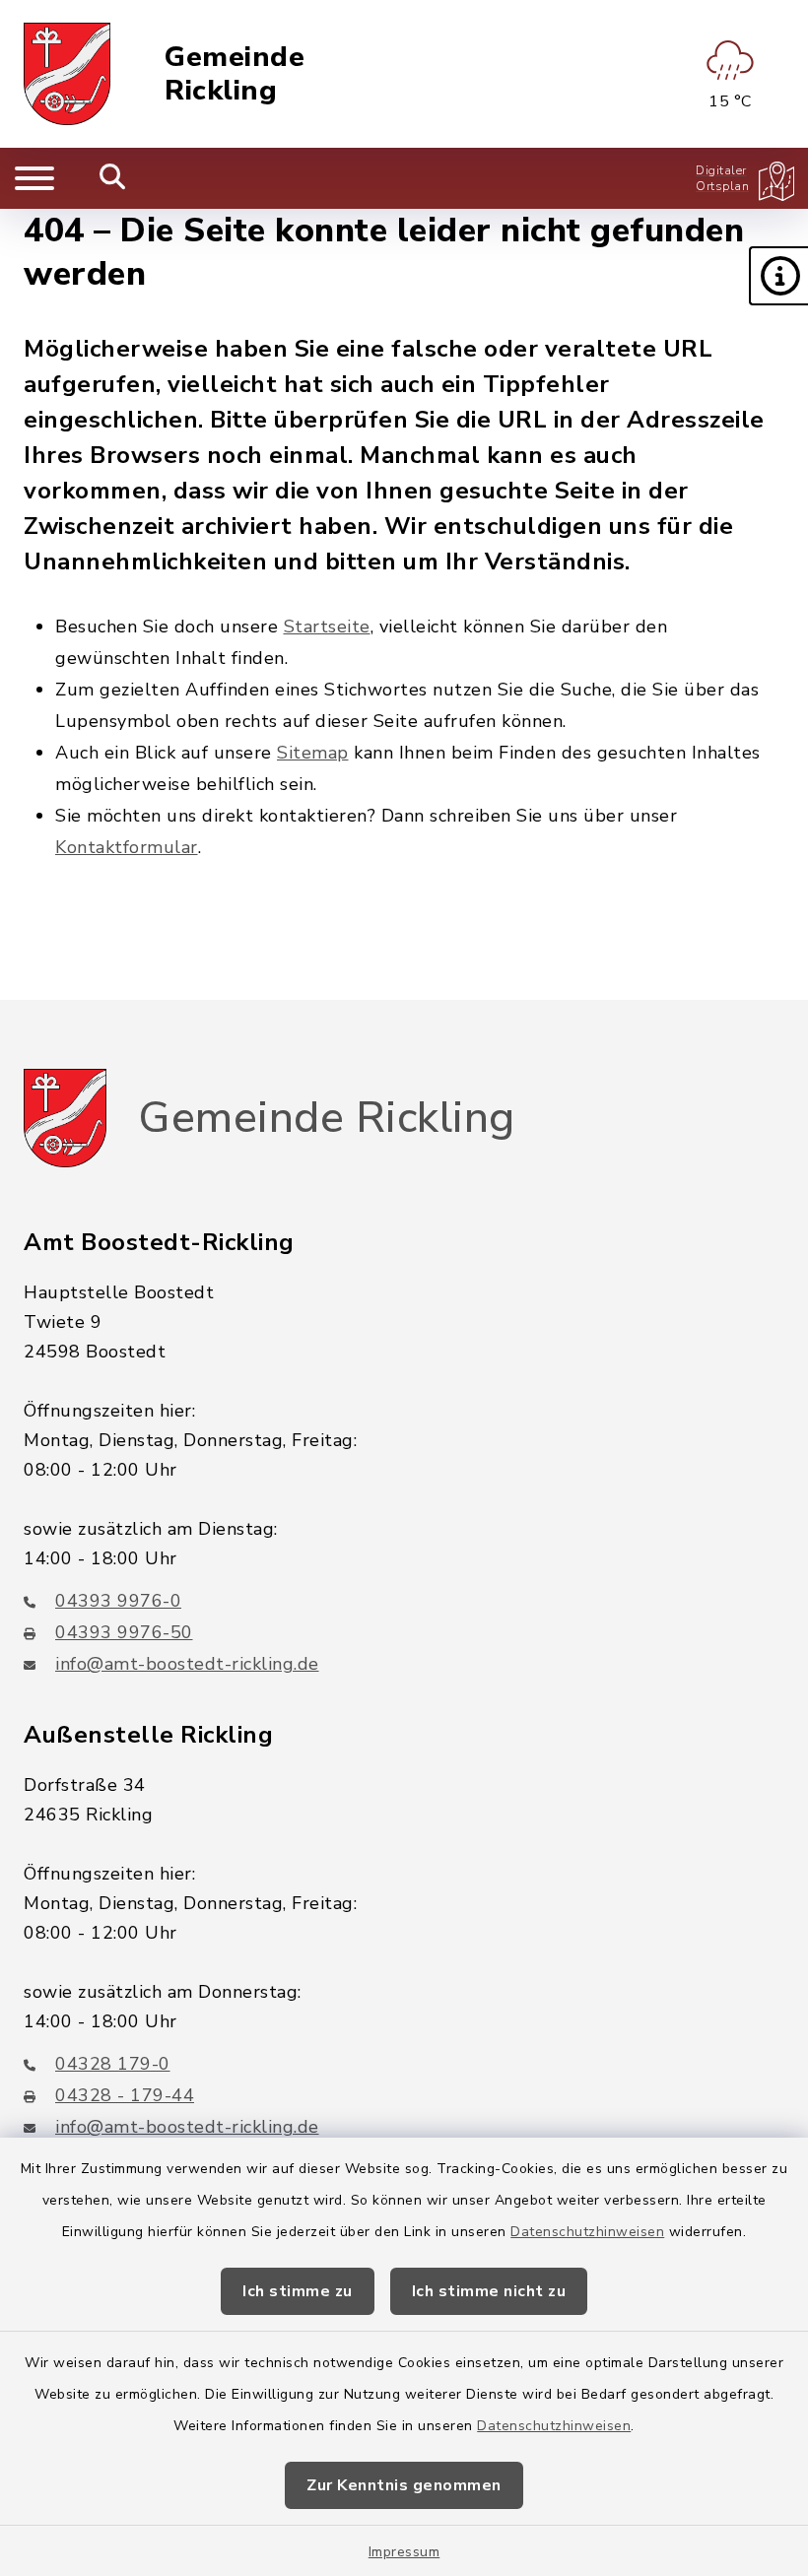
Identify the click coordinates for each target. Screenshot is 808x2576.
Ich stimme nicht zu (489, 2291)
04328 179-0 (113, 2064)
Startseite (327, 627)
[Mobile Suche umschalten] (113, 178)
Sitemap (313, 753)
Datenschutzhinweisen (587, 2232)
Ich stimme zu (298, 2291)
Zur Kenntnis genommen (404, 2485)
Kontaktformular (127, 847)
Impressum (404, 2552)
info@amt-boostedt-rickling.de (187, 1664)
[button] (778, 276)
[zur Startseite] (67, 74)
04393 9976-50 (124, 1632)
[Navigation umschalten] (34, 178)
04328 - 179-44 (125, 2095)
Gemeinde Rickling (235, 74)
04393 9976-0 (118, 1601)
